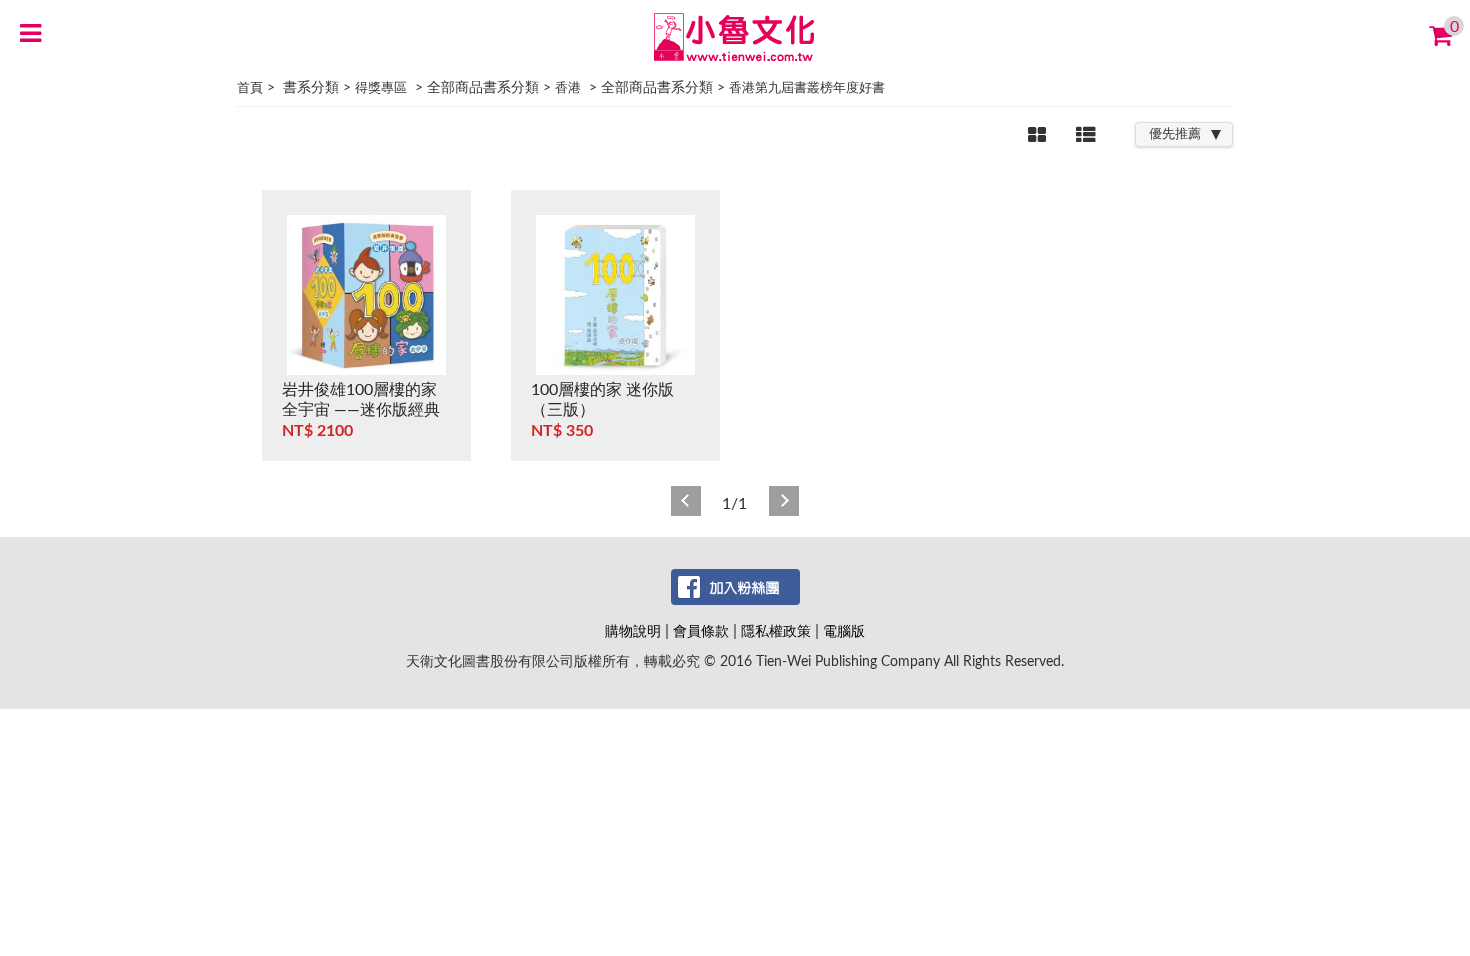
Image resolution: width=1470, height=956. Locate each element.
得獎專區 (381, 88)
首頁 (250, 88)
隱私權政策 (776, 631)
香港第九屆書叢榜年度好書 (807, 88)
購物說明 (633, 631)
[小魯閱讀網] (735, 36)
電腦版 (844, 631)
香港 (568, 88)
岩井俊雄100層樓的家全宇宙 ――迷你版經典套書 (361, 410)
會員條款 (701, 631)
